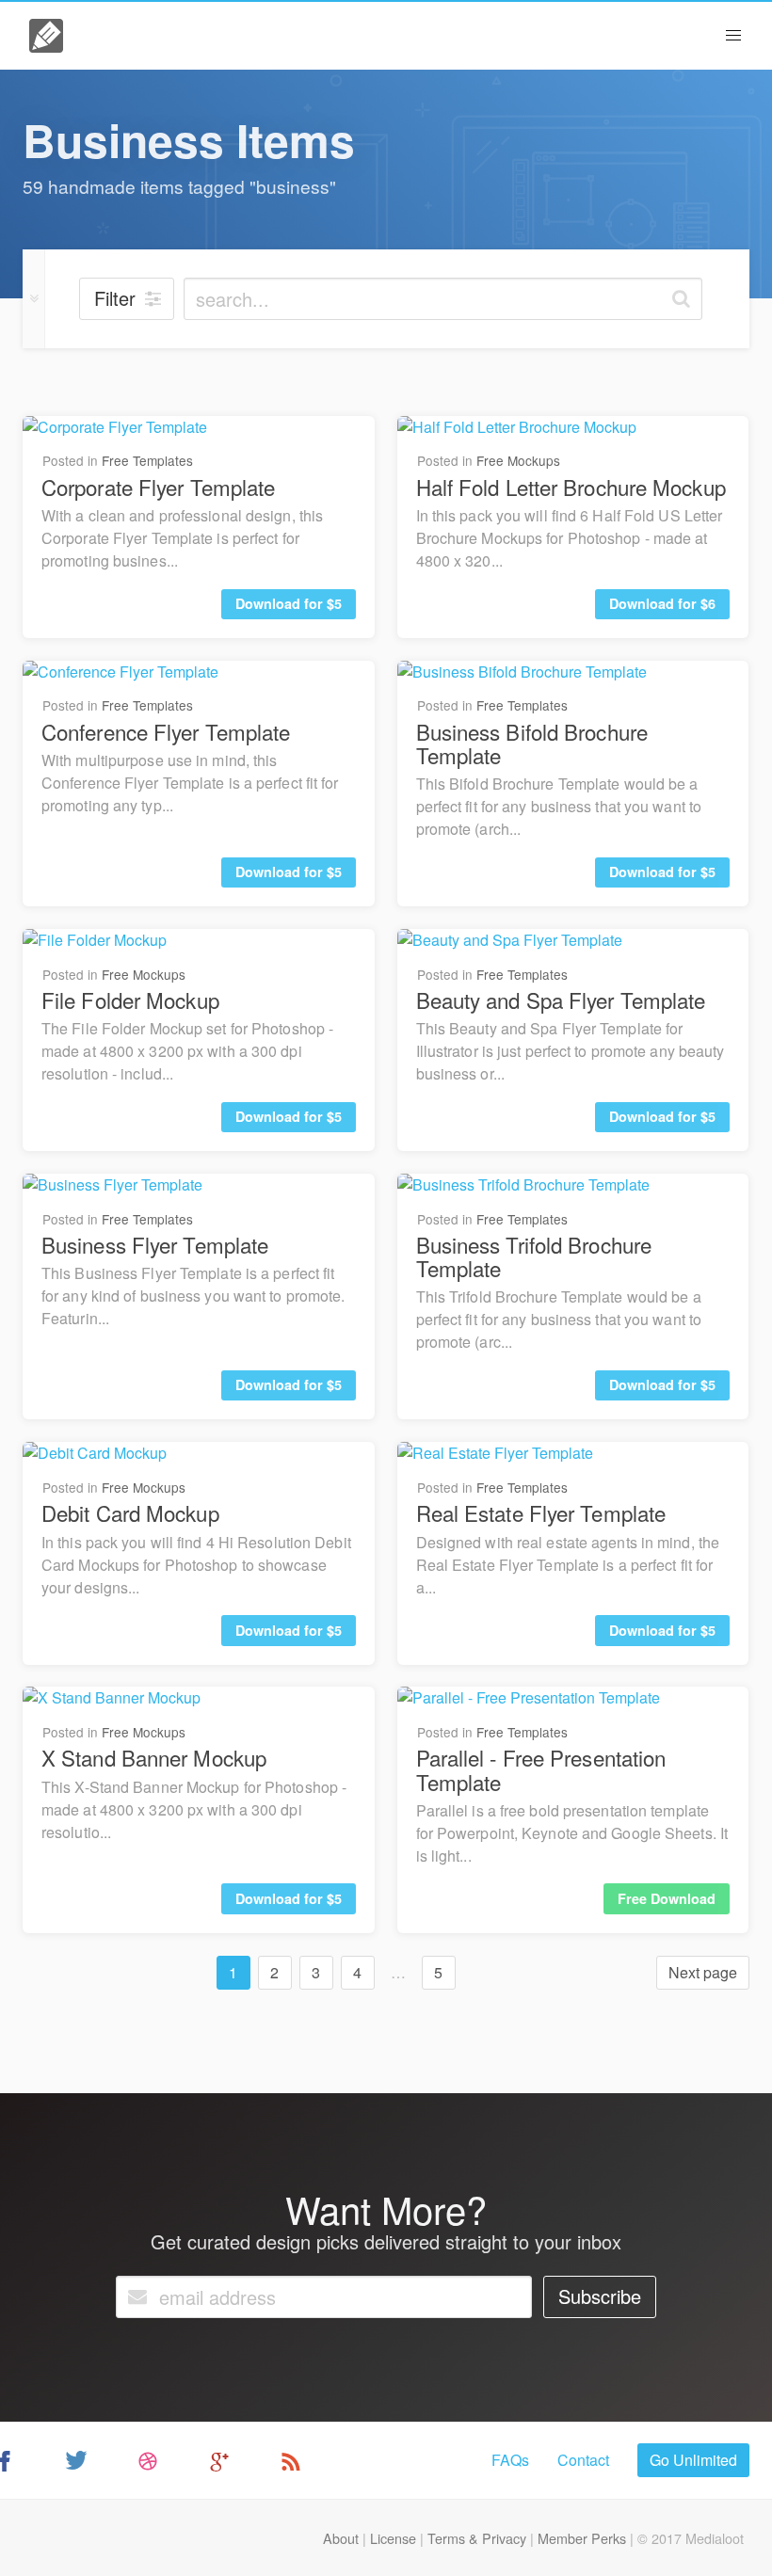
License (393, 2538)
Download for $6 (662, 603)
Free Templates (147, 460)
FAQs (510, 2460)
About (341, 2538)
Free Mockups (518, 460)
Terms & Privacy (477, 2538)
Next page (703, 1972)
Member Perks (582, 2538)
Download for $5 (289, 603)
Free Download (667, 1898)
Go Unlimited (693, 2460)
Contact (583, 2460)
